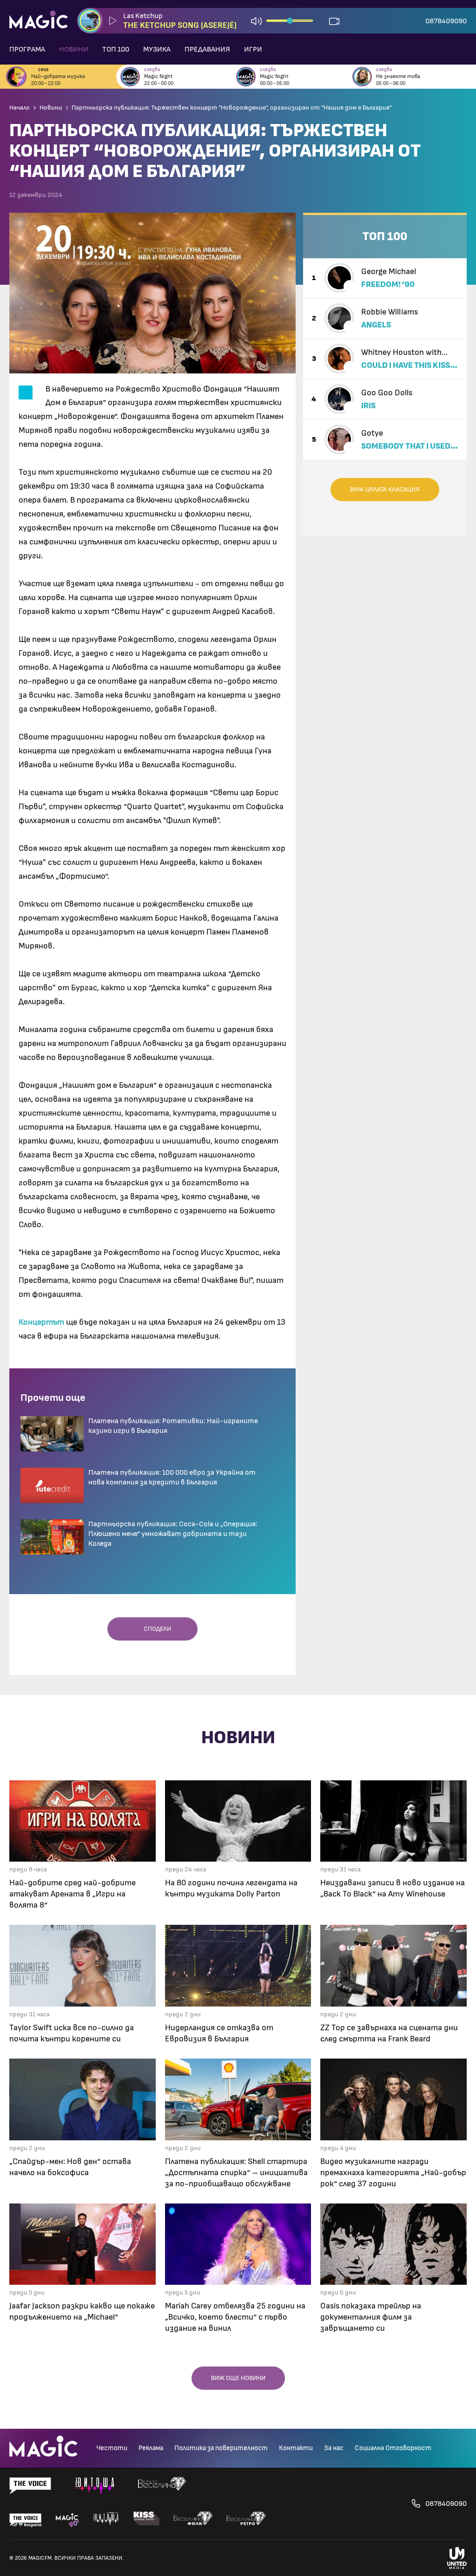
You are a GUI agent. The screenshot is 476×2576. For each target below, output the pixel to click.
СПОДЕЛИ (155, 1629)
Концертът (41, 1322)
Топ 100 (116, 49)
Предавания (207, 49)
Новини (74, 49)
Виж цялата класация (385, 490)
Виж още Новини (238, 2378)
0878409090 (446, 21)
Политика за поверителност (221, 2448)
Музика (157, 49)
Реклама (151, 2448)
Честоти (112, 2448)
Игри (253, 49)
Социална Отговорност (393, 2448)
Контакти (296, 2448)
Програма (27, 49)
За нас (334, 2448)
